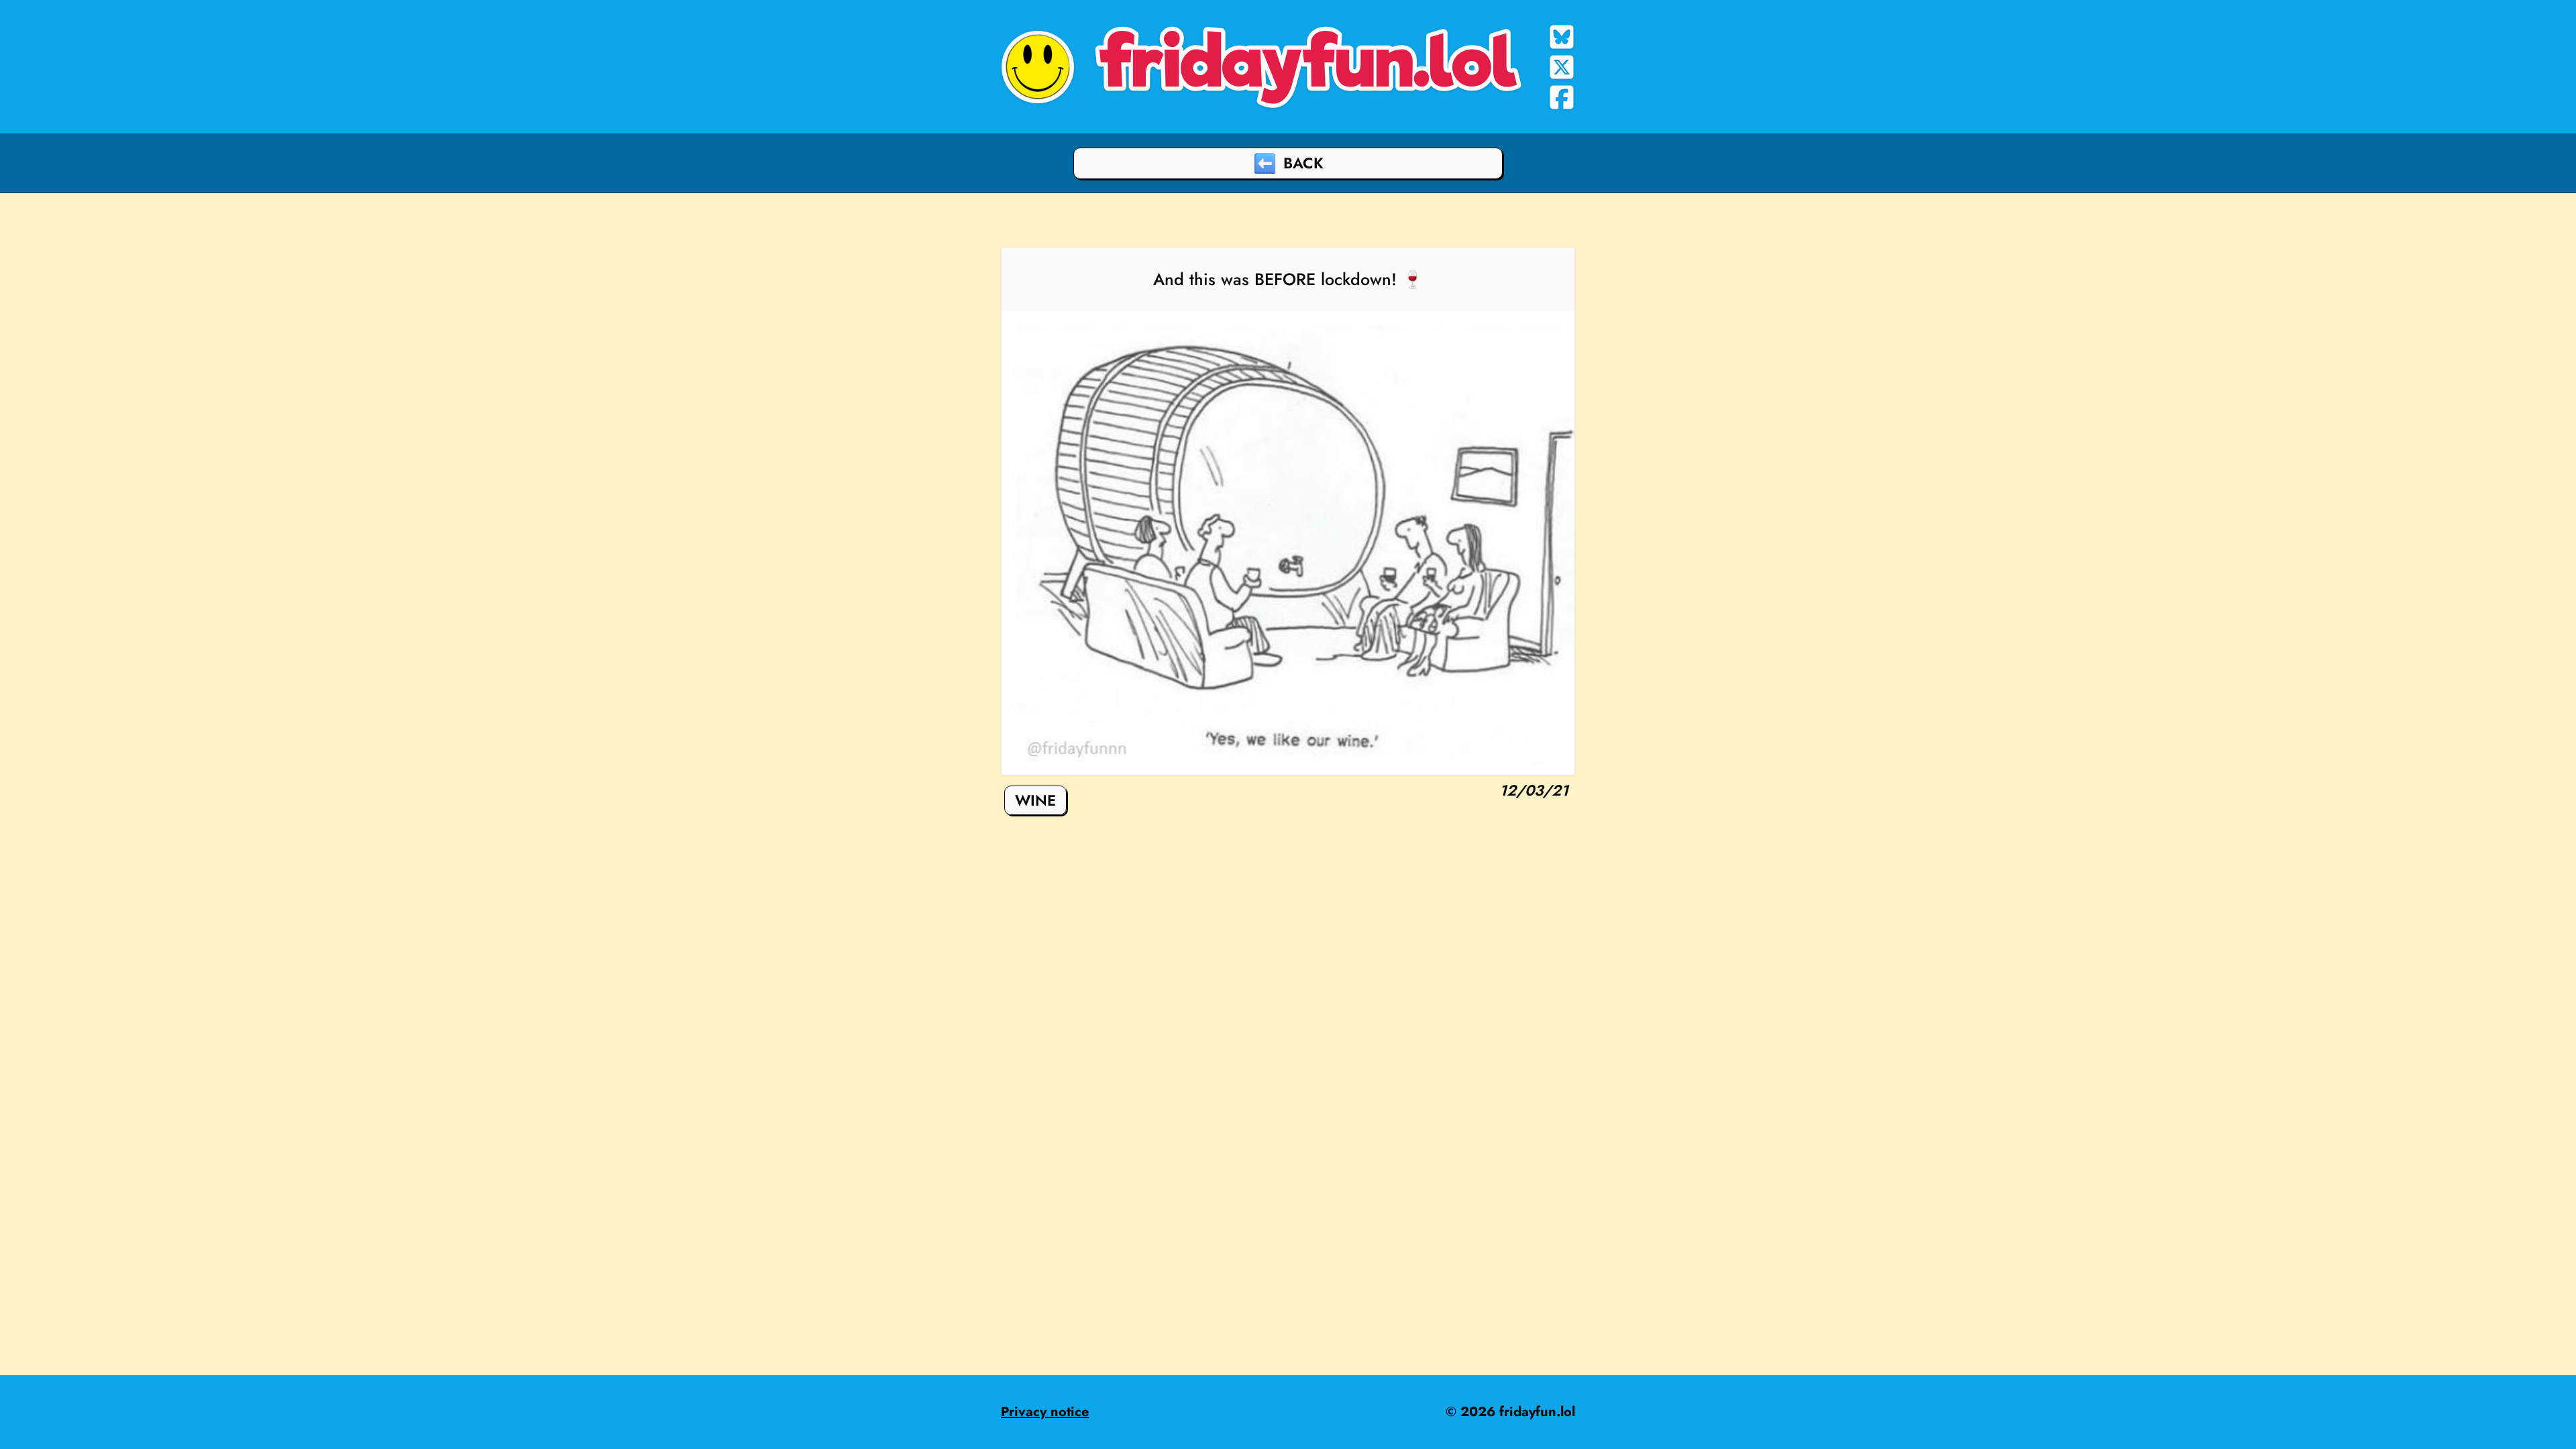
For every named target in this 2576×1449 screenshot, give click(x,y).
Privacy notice (1045, 1412)
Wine (1035, 800)
